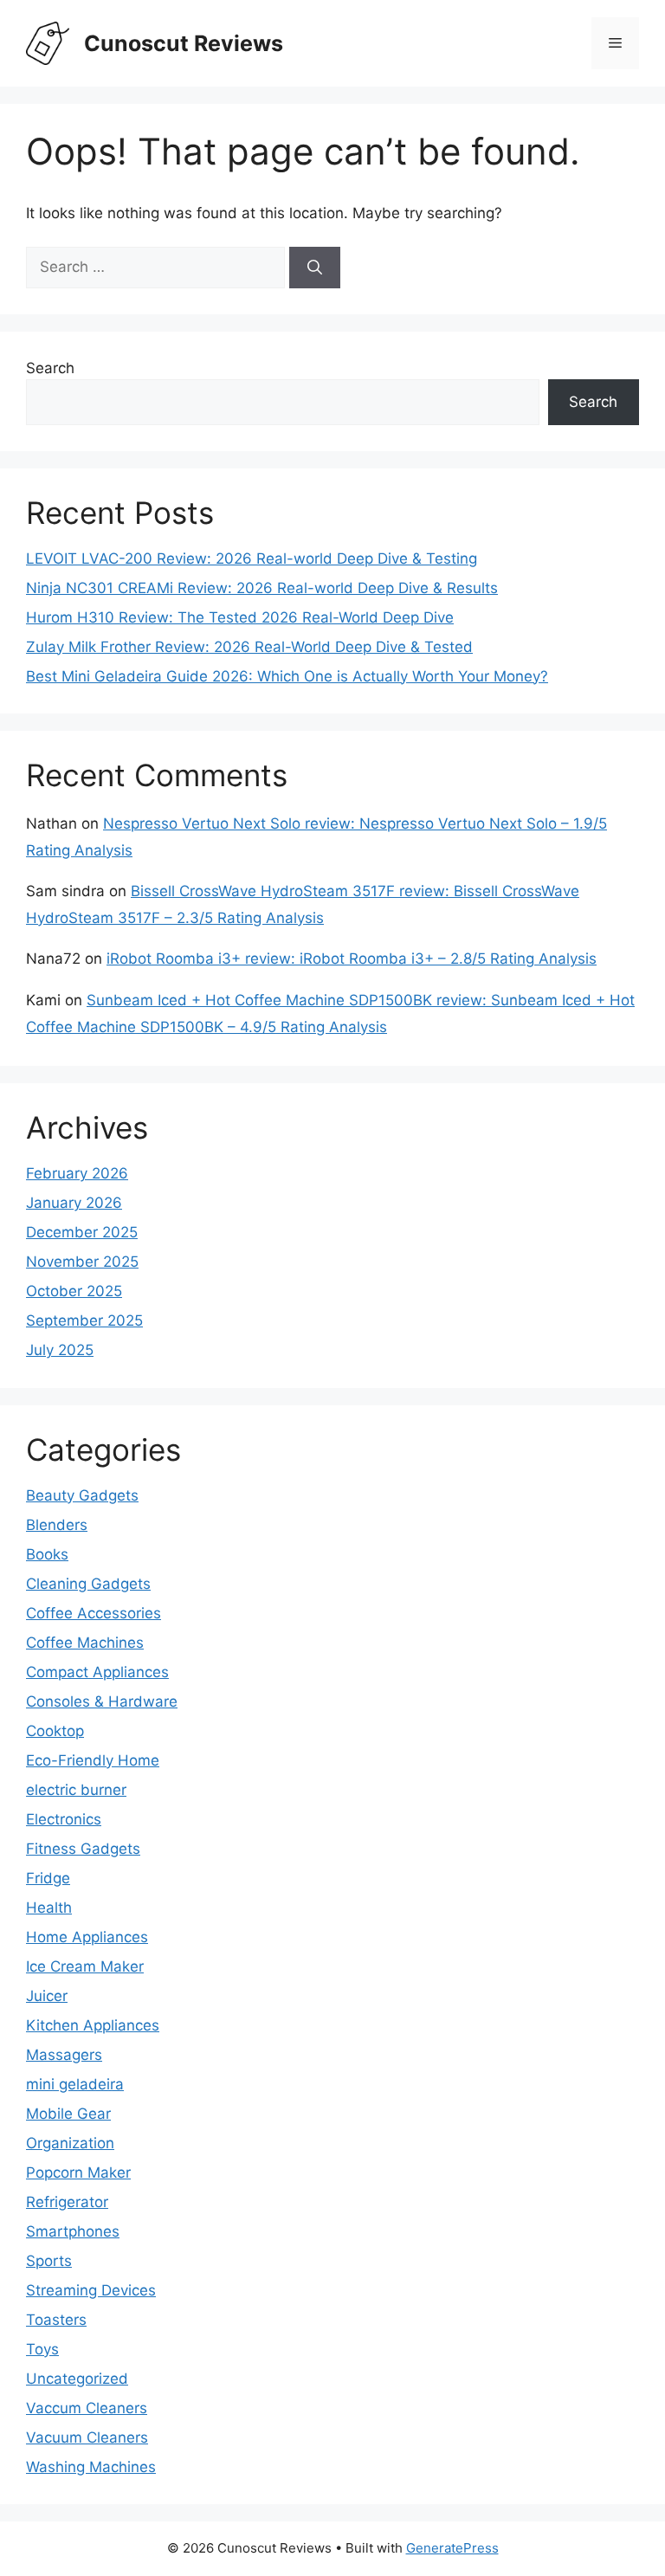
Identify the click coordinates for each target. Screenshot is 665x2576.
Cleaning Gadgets (88, 1584)
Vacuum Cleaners (87, 2437)
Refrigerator (67, 2202)
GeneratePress (452, 2548)
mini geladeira (75, 2084)
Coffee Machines (85, 1643)
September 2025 (84, 1320)
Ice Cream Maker (85, 1966)
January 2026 (74, 1203)
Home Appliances (87, 1937)
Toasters (56, 2320)
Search (50, 368)
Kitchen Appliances (93, 2025)
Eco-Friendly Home (93, 1760)
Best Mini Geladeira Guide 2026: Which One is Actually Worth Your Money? (287, 676)
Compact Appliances (97, 1672)
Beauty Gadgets (82, 1495)
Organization (70, 2143)
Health (49, 1908)
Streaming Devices (91, 2290)
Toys (42, 2349)
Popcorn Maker (78, 2172)
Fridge (48, 1878)
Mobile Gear (68, 2114)
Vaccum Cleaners (87, 2408)
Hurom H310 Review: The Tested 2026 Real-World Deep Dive (240, 617)
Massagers (64, 2055)
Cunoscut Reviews (184, 43)
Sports (49, 2261)
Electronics (64, 1819)
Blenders (57, 1525)
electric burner (76, 1790)
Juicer (47, 1996)
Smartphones (73, 2231)
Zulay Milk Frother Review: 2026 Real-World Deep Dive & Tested (249, 647)
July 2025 (60, 1350)
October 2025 (74, 1291)
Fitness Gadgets (83, 1849)
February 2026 (77, 1173)
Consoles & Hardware (102, 1701)
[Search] (315, 268)
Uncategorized (77, 2379)
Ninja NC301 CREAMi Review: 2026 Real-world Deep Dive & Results (262, 588)
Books (47, 1554)
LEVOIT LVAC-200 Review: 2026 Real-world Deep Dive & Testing (252, 558)
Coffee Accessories (94, 1613)
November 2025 (82, 1262)
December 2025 (82, 1232)
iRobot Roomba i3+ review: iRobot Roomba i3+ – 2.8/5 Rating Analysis (352, 959)
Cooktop (55, 1731)
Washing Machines (91, 2467)
